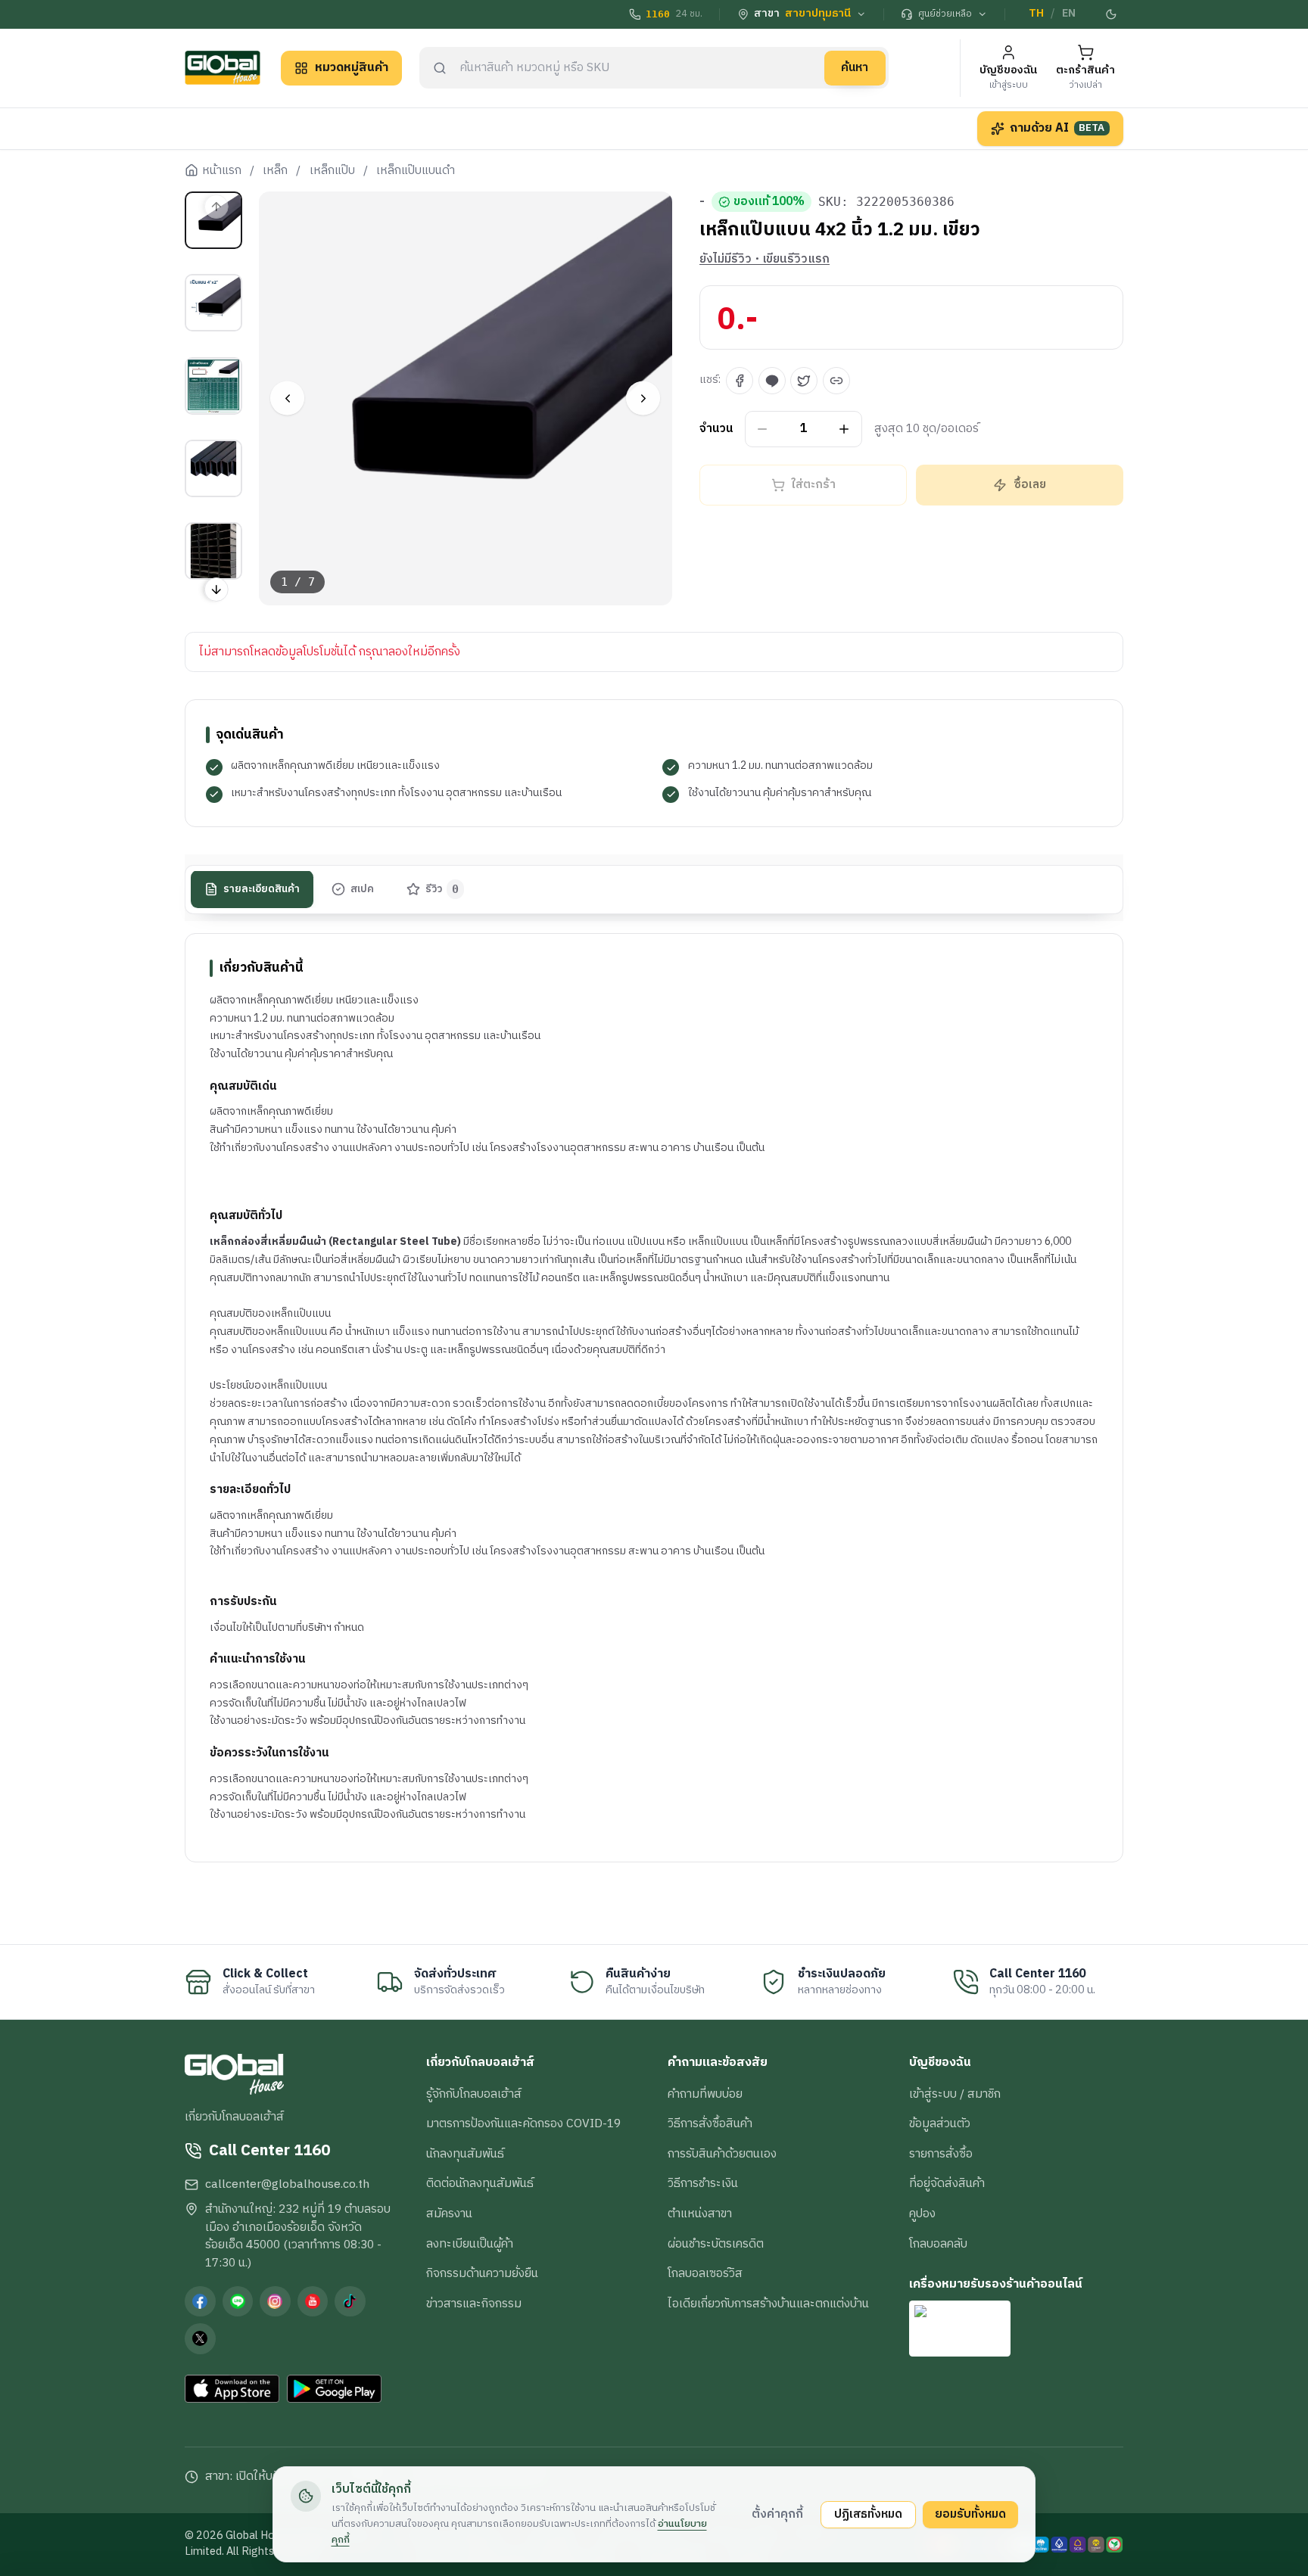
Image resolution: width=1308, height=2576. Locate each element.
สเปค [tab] (362, 889)
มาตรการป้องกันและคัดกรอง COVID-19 (523, 2123)
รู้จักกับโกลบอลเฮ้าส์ (474, 2094)
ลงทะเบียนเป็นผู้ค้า (470, 2244)
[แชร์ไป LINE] (772, 381)
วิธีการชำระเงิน (703, 2183)
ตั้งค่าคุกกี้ (777, 2514)
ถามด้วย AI (1057, 128)
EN (1069, 14)
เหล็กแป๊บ (332, 171)
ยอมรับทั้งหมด (970, 2514)
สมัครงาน (449, 2214)
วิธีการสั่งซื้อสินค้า (710, 2123)
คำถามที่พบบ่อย (705, 2094)
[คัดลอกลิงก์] (836, 381)
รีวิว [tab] (442, 889)
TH (1036, 14)
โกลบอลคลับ (938, 2244)
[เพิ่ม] (844, 429)
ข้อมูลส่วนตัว (940, 2123)
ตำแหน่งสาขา (700, 2214)
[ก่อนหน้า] (287, 398)
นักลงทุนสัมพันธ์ (465, 2154)
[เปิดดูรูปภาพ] (466, 398)
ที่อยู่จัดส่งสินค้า (947, 2183)
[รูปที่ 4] (213, 468)
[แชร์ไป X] (804, 381)
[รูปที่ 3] (213, 385)
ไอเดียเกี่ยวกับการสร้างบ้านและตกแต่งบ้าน (768, 2304)
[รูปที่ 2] (213, 303)
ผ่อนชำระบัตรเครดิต (716, 2244)
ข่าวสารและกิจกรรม (474, 2304)
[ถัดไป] (643, 398)
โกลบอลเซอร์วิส (705, 2273)
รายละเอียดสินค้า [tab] (262, 889)
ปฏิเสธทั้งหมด (868, 2514)
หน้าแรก (222, 171)
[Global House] (223, 68)
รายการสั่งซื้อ (941, 2154)
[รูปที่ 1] (213, 220)
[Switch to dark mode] (1112, 14)
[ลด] (763, 429)
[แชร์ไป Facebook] (740, 381)
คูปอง (922, 2214)
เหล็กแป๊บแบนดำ (416, 171)
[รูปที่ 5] (213, 551)
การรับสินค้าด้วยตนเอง (722, 2154)
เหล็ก (275, 171)
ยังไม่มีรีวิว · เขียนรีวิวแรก (765, 260)
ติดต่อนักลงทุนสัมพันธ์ (480, 2183)
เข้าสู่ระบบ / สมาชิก (955, 2094)
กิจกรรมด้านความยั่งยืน (482, 2273)
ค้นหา (855, 67)
